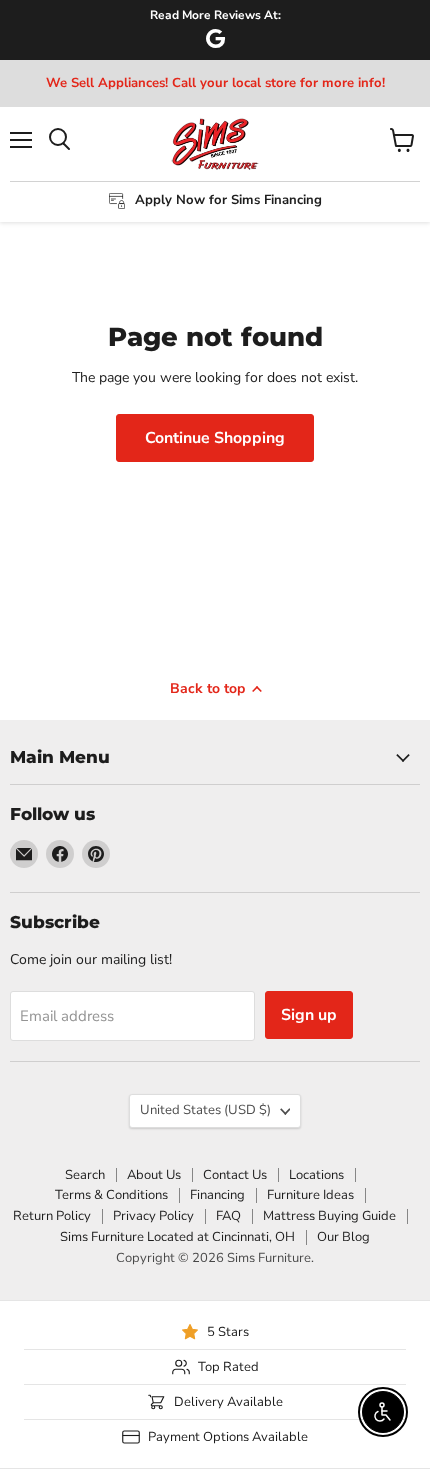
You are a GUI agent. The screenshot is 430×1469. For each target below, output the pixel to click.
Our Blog (343, 1237)
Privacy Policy (153, 1216)
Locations (316, 1175)
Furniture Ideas (310, 1195)
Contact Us (235, 1175)
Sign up (309, 1015)
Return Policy (52, 1216)
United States (205, 1110)
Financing (217, 1195)
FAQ (228, 1216)
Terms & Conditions (111, 1195)
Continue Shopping (215, 438)
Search (85, 1175)
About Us (154, 1175)
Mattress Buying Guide (329, 1216)
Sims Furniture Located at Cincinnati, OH (177, 1237)
